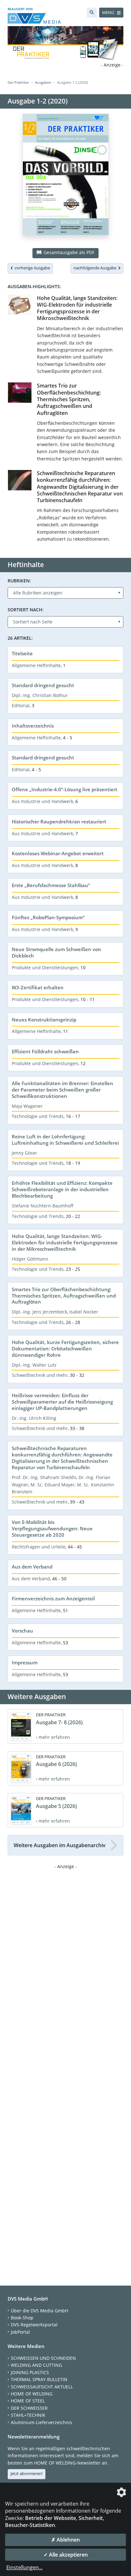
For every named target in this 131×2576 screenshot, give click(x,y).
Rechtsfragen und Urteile (39, 1547)
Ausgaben (43, 82)
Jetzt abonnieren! (27, 2473)
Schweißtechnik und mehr (40, 1375)
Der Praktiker (18, 82)
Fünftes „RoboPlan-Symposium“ (48, 917)
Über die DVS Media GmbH (39, 2311)
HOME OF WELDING (32, 2394)
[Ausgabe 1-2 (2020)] (66, 178)
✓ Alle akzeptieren (66, 2555)
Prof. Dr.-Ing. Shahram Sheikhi (44, 1477)
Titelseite (22, 653)
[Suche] (92, 13)
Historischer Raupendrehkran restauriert (59, 822)
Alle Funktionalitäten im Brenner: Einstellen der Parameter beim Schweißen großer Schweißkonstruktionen (62, 1090)
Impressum (25, 1662)
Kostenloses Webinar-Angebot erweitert (58, 853)
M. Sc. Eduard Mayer (53, 1485)
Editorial (21, 705)
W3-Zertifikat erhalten (38, 987)
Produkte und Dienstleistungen (45, 968)
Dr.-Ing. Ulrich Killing (34, 1418)
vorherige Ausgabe (31, 268)
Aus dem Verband (32, 1567)
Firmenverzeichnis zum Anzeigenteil (53, 1598)
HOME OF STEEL (28, 2401)
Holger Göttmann (30, 1259)
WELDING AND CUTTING (36, 2365)
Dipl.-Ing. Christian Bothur (40, 695)
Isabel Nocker (84, 1312)
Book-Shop (22, 2318)
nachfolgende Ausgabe (96, 268)
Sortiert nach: (26, 610)
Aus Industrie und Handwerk (42, 801)
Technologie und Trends (38, 1116)
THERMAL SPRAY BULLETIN (39, 2379)
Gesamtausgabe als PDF (68, 252)
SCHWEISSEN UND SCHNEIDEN (43, 2358)
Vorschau (22, 1631)
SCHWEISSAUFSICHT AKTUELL (42, 2387)
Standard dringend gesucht (43, 685)
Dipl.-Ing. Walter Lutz (34, 1365)
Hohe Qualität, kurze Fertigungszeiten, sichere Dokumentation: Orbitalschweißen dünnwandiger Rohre (65, 1348)
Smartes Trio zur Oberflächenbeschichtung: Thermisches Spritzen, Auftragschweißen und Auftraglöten (69, 399)
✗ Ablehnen (65, 2540)
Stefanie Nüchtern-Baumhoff (43, 1206)
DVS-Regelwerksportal (34, 2325)
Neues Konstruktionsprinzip (44, 1020)
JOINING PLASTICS (30, 2372)
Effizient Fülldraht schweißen (45, 1051)
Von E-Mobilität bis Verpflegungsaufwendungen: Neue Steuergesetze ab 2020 (52, 1528)
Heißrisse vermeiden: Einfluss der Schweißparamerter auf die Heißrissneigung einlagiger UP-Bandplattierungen (62, 1402)
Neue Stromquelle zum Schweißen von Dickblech (56, 952)
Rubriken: (19, 581)
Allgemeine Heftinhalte (36, 665)
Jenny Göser (24, 1153)
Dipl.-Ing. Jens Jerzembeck (39, 1312)
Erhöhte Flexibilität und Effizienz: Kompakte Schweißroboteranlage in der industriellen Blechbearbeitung (62, 1189)
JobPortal (20, 2332)
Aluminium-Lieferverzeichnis (41, 2422)
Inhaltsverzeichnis (33, 726)
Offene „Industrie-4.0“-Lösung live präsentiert (65, 789)
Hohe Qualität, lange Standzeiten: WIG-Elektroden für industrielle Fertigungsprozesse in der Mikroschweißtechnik (77, 308)
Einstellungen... (24, 2567)
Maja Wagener (27, 1106)
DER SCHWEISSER (29, 2408)
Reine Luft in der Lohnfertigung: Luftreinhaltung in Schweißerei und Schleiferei (65, 1140)
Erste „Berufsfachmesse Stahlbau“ (51, 885)
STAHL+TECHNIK (28, 2415)
